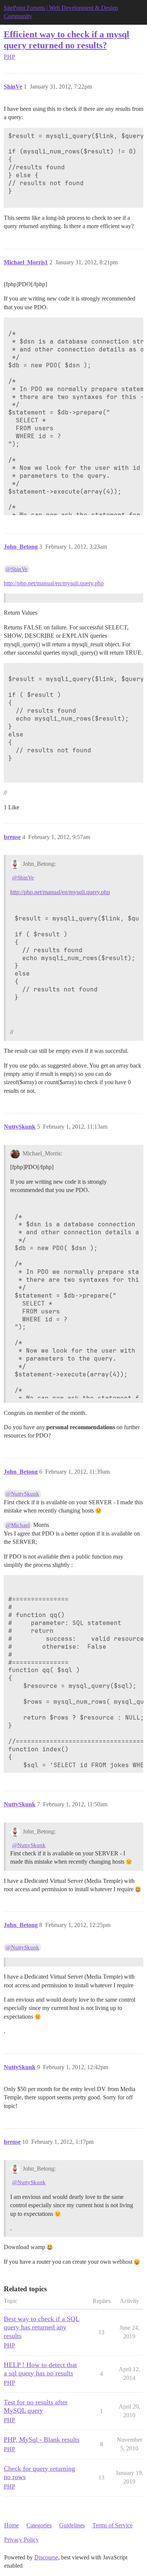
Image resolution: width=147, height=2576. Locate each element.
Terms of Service (113, 2525)
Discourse (46, 2557)
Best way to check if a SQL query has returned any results (42, 2327)
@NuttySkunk (22, 1494)
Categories (39, 2525)
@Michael (18, 1525)
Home (11, 2525)
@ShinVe (17, 569)
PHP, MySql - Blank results (42, 2439)
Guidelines (72, 2525)
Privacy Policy (21, 2540)
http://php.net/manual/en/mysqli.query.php (54, 583)
